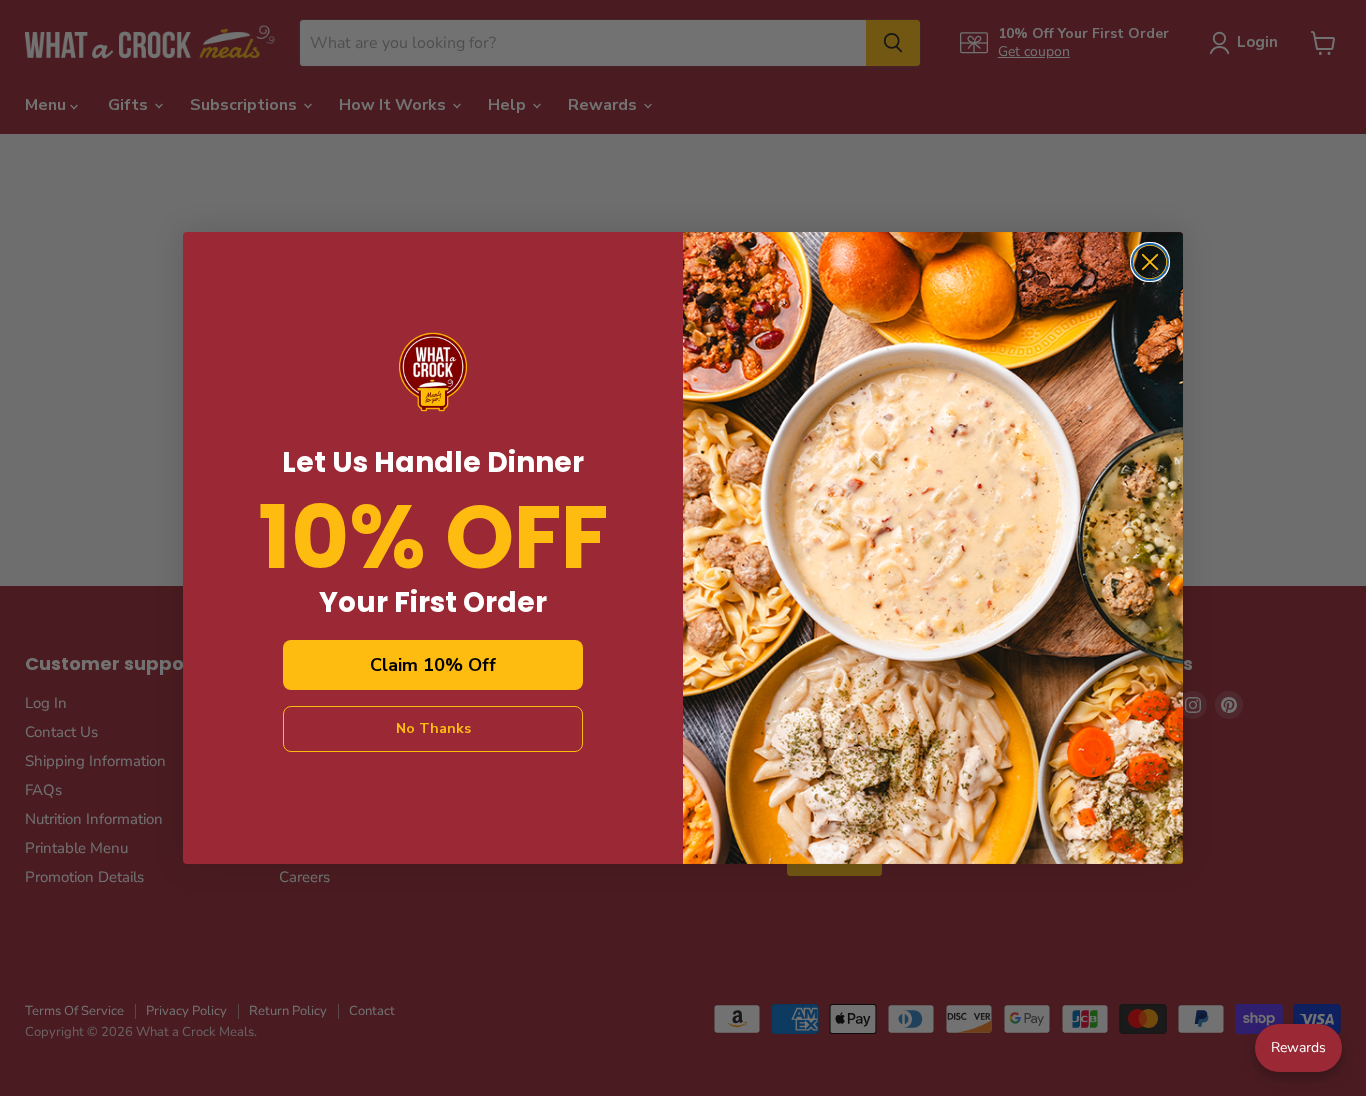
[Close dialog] (1150, 262)
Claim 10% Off (433, 665)
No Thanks (433, 728)
